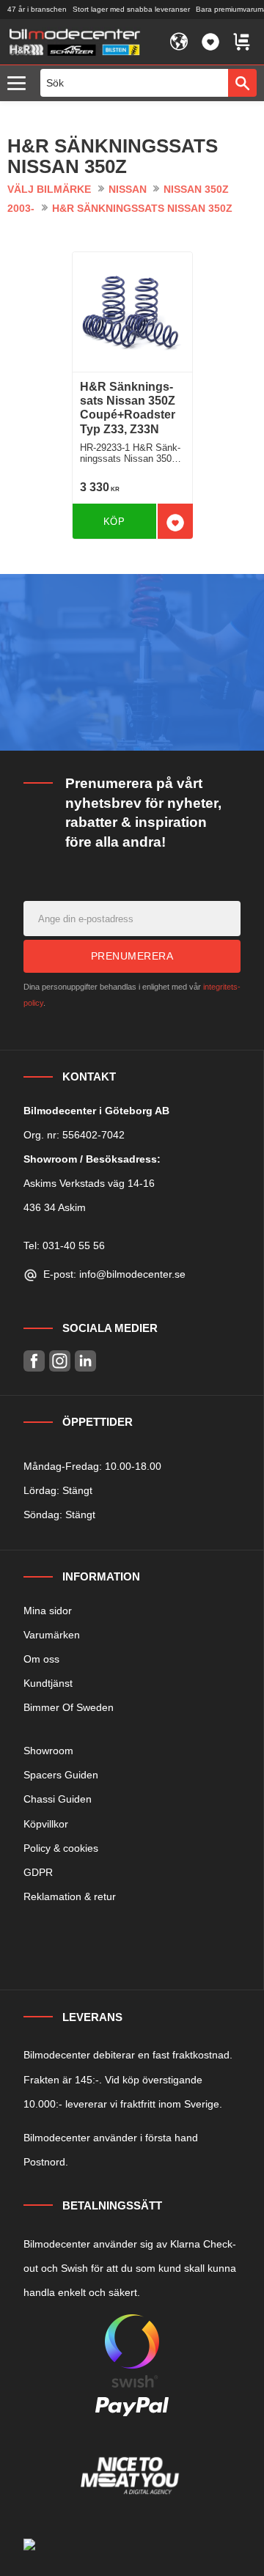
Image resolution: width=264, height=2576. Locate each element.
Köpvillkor (46, 1824)
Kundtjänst (48, 1683)
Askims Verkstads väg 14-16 (89, 1183)
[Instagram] (60, 1361)
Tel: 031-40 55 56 (64, 1245)
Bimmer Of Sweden (69, 1707)
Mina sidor (48, 1611)
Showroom (48, 1751)
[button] (20, 84)
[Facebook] (34, 1361)
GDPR (38, 1872)
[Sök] (242, 83)
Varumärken (52, 1635)
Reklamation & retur (70, 1896)
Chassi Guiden (58, 1799)
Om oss (41, 1659)
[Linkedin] (85, 1361)
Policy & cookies (61, 1848)
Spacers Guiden (61, 1775)
